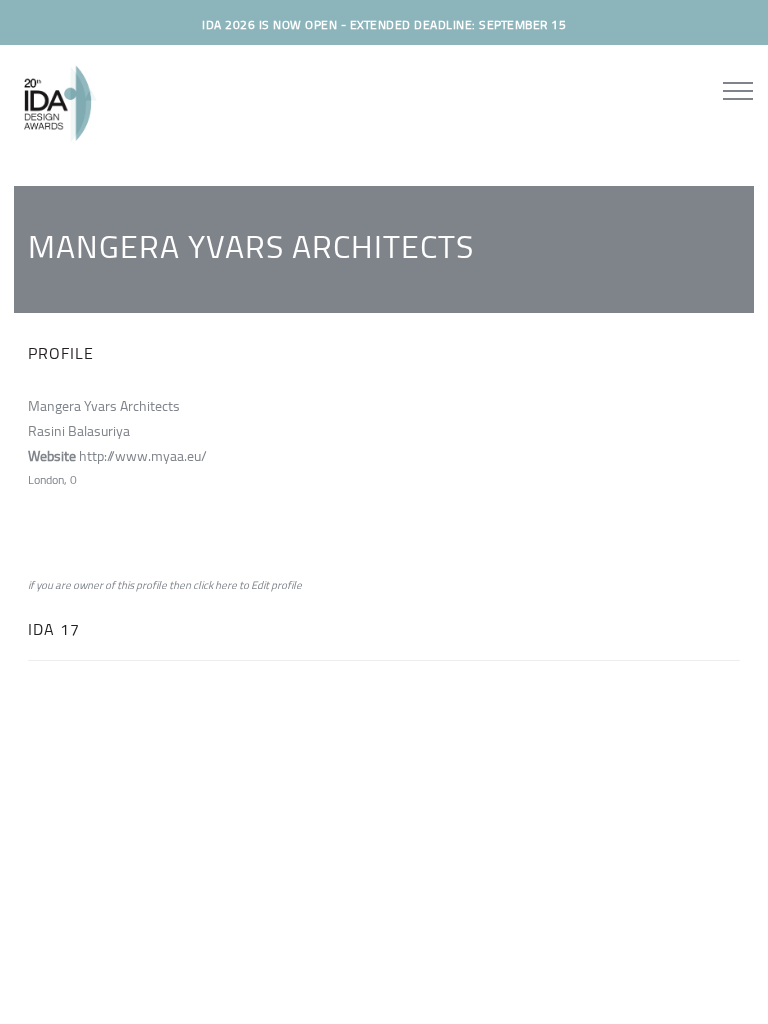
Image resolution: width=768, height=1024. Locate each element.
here (226, 585)
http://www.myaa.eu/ (143, 456)
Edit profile (276, 585)
